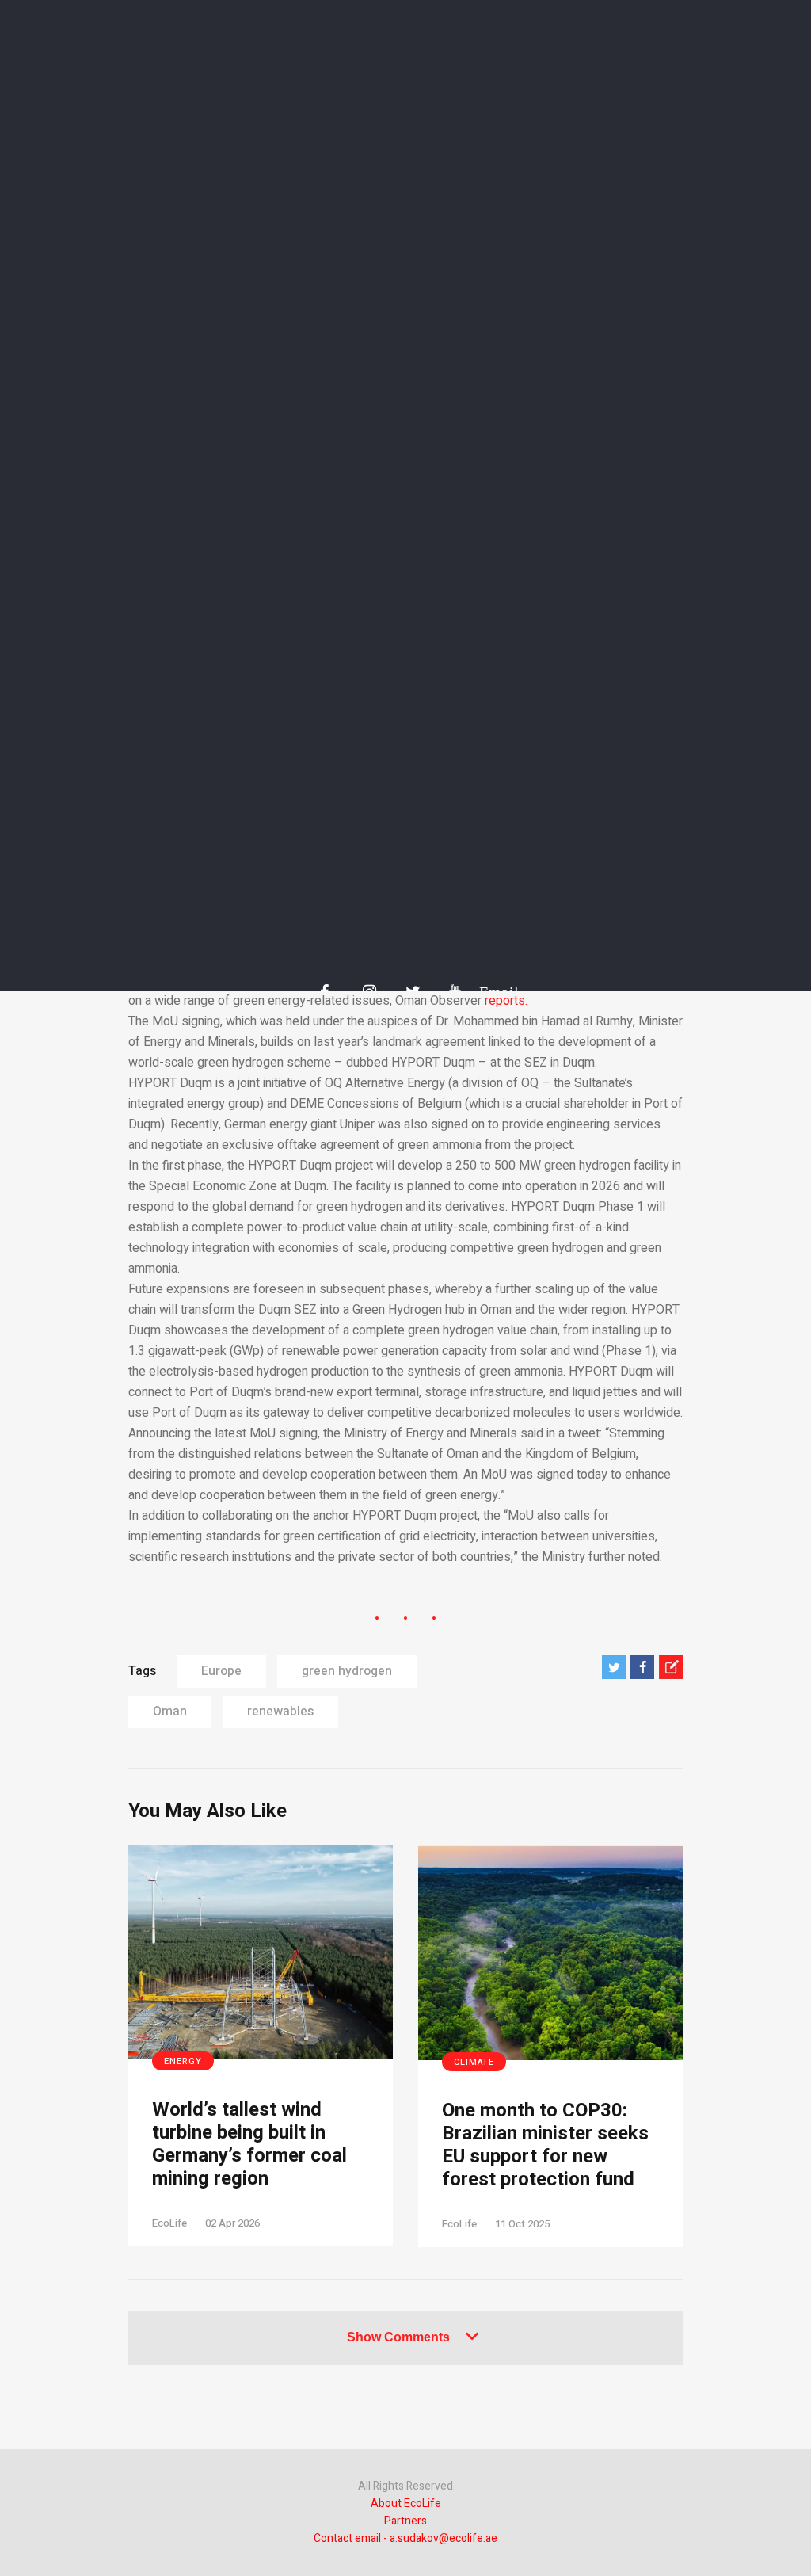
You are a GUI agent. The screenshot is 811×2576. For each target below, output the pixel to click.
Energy (183, 2061)
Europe (221, 1671)
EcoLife (169, 2223)
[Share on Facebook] (642, 1667)
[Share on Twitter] (614, 1667)
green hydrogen (347, 1671)
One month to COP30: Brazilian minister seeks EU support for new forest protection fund (545, 2145)
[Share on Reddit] (671, 1667)
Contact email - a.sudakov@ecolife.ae (405, 2538)
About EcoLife (406, 2503)
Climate (474, 2062)
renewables (280, 1712)
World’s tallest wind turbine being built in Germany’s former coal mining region (249, 2145)
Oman (170, 1712)
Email (491, 992)
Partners (405, 2521)
